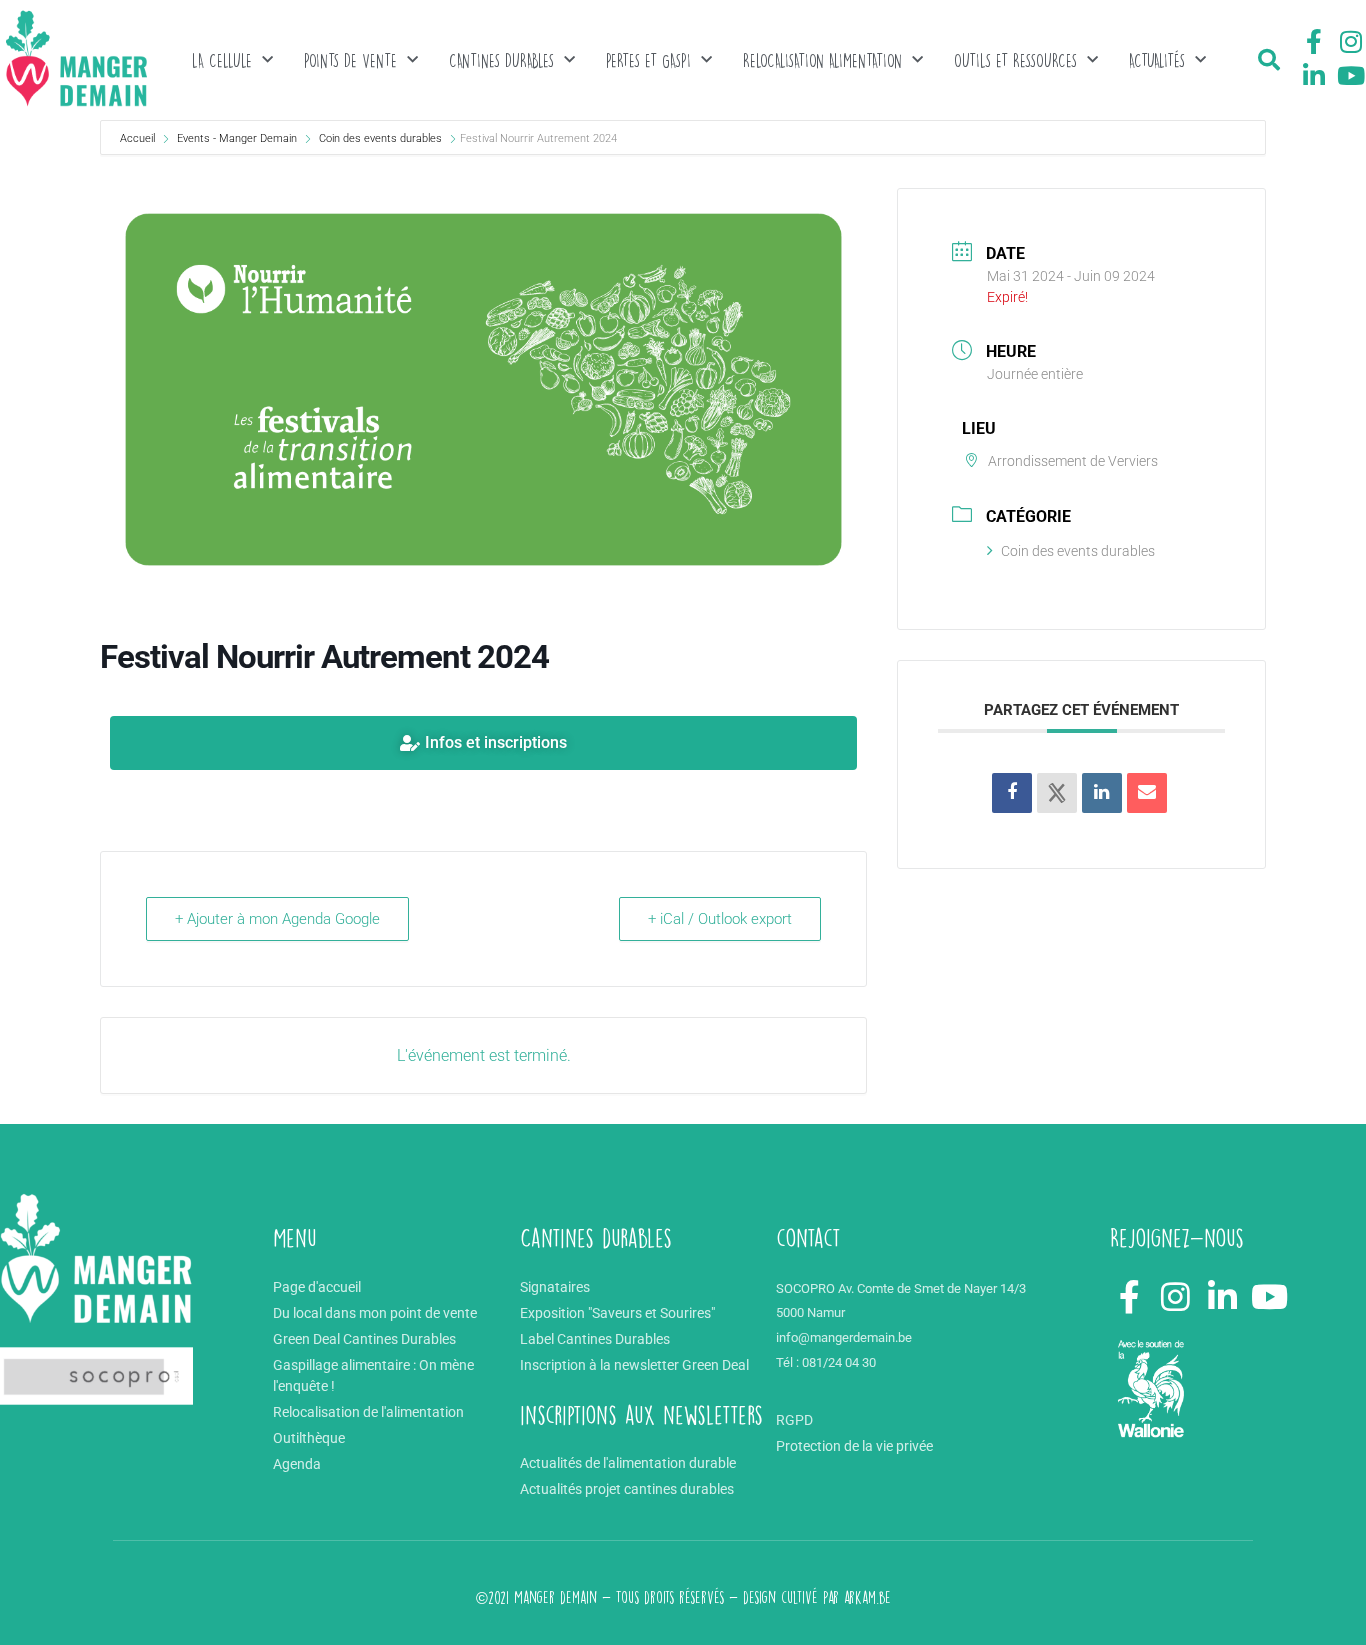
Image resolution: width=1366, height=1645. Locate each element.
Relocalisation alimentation (822, 60)
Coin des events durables (380, 138)
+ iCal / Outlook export (720, 919)
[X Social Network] (1057, 793)
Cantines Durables (501, 60)
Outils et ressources (1015, 60)
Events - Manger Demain (237, 138)
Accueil (139, 138)
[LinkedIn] (1102, 793)
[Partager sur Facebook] (1012, 793)
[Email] (1147, 793)
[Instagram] (1351, 42)
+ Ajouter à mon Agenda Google (277, 919)
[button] (1269, 60)
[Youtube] (1351, 75)
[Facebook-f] (1314, 42)
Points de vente (350, 60)
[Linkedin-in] (1314, 75)
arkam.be (867, 1597)
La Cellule (222, 60)
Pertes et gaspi (648, 60)
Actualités (1157, 60)
